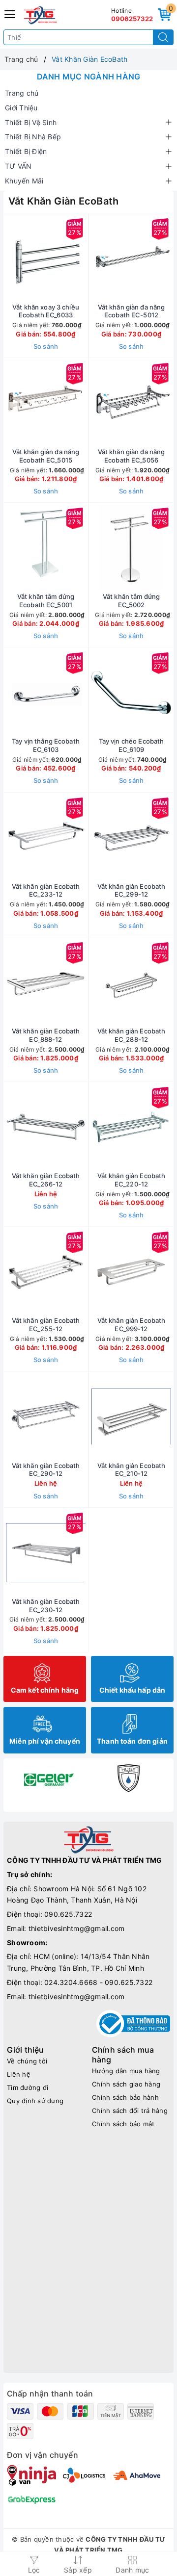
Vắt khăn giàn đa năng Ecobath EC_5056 (132, 456)
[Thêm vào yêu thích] (21, 258)
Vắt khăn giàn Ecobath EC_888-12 (46, 1035)
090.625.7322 (68, 1914)
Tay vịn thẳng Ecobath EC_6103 (46, 745)
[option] (48, 1778)
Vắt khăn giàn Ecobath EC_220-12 (132, 1180)
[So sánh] (92, 1552)
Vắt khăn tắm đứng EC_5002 (131, 601)
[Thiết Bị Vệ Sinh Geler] (48, 1778)
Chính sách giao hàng (126, 2084)
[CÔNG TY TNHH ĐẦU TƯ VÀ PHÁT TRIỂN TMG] (40, 15)
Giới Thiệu (21, 108)
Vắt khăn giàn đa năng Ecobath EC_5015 (46, 456)
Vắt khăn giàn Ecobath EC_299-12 (132, 890)
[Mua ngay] (85, 258)
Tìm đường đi (28, 2087)
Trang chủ (22, 93)
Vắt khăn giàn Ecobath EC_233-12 (46, 890)
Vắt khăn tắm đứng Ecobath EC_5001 (46, 601)
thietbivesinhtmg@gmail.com (77, 1928)
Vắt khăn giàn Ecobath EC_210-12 (132, 1470)
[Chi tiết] (85, 1417)
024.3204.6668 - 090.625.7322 (98, 1982)
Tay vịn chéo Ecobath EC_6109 (132, 745)
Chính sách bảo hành (125, 2097)
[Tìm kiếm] (163, 37)
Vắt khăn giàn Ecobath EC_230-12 (46, 1606)
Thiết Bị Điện (26, 151)
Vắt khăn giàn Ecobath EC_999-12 (132, 1325)
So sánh (46, 346)
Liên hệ (19, 2074)
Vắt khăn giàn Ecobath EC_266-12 (46, 1180)
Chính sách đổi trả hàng (130, 2111)
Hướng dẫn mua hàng (126, 2071)
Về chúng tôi (27, 2061)
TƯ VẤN (18, 166)
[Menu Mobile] (10, 13)
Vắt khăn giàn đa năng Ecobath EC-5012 (132, 311)
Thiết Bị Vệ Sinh (31, 122)
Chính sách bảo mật (123, 2124)
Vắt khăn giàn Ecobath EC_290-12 (46, 1470)
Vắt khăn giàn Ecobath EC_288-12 (132, 1035)
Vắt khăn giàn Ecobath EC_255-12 (46, 1325)
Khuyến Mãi (24, 181)
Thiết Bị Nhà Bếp (33, 137)
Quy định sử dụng (35, 2101)
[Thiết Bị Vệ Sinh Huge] (129, 1778)
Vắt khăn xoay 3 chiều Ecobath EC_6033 (46, 311)
